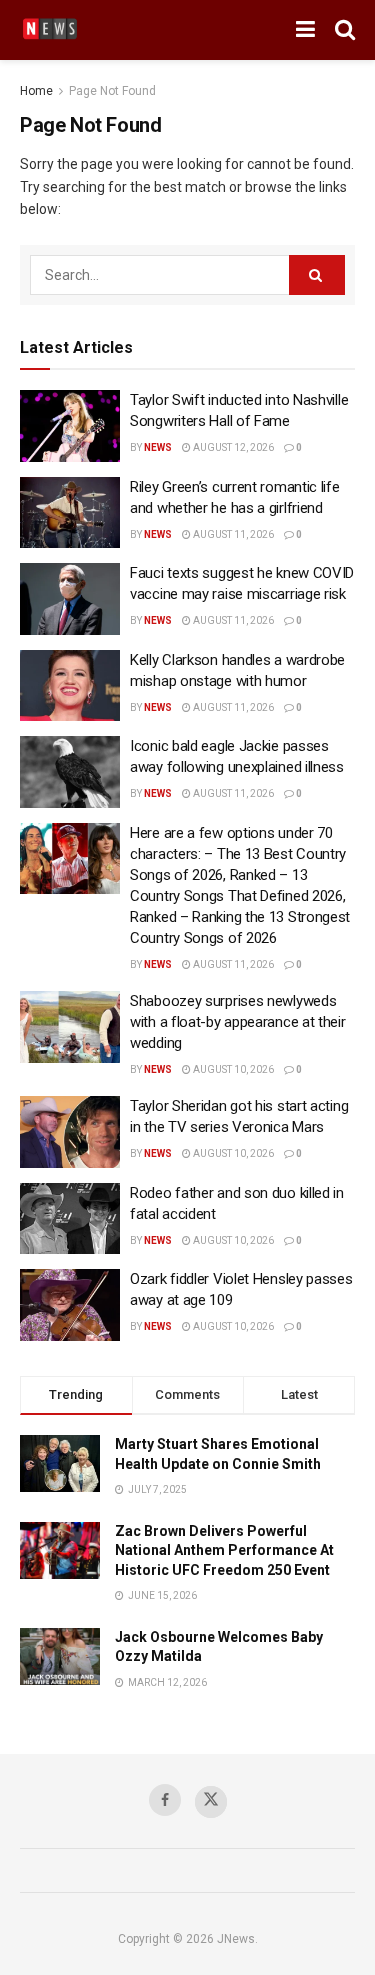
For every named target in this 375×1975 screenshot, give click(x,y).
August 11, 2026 (232, 534)
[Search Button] (345, 30)
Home (36, 91)
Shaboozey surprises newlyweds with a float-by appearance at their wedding (238, 1022)
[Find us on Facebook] (165, 1800)
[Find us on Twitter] (211, 1802)
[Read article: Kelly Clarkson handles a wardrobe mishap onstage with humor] (70, 686)
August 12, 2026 (232, 447)
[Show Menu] (305, 30)
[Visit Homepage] (50, 30)
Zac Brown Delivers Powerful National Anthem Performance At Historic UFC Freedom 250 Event (224, 1550)
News (158, 447)
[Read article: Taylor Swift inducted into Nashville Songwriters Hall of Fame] (70, 426)
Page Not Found (112, 91)
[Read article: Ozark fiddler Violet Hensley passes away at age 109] (70, 1305)
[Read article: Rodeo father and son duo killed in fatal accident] (70, 1219)
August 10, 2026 (232, 1069)
